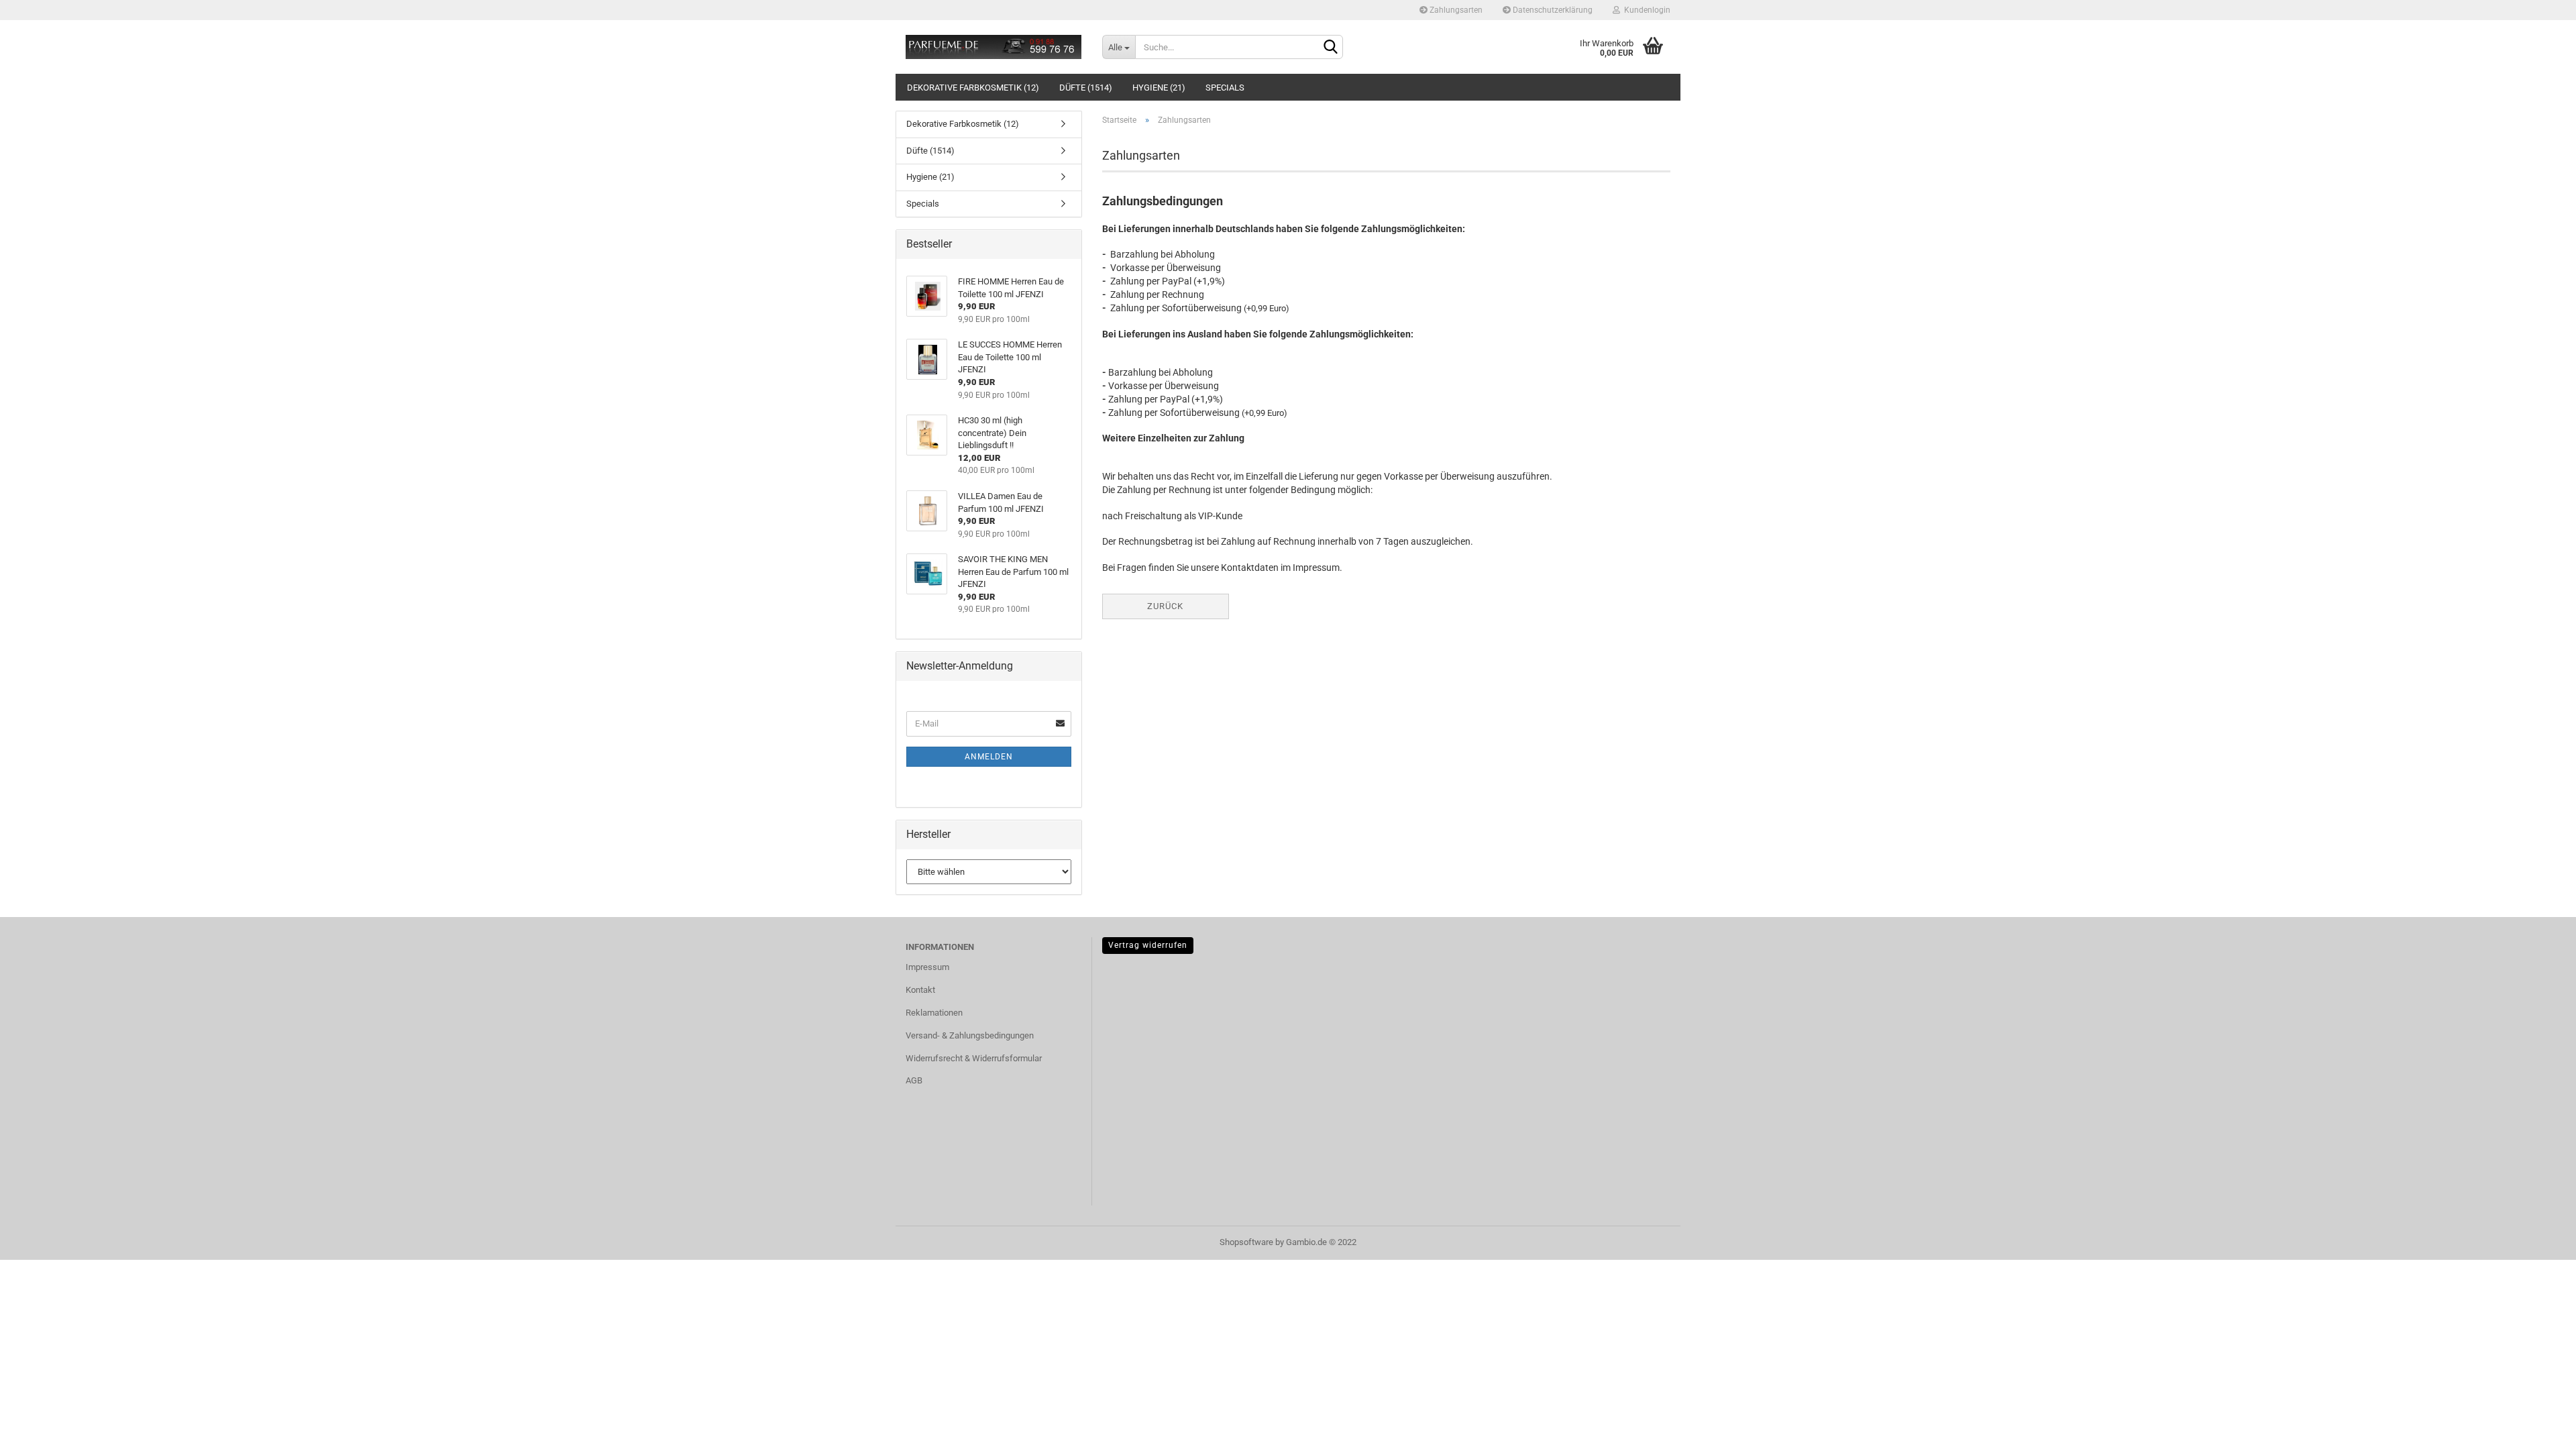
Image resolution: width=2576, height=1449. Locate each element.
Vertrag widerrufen (1148, 945)
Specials (1225, 88)
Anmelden (989, 757)
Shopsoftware (1246, 1242)
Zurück (1165, 606)
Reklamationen (934, 1013)
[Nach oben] (2539, 1429)
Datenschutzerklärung (1552, 10)
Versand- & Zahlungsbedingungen (970, 1035)
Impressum (927, 967)
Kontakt (920, 990)
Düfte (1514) (1086, 88)
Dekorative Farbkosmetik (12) (973, 88)
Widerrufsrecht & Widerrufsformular (974, 1058)
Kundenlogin (1645, 10)
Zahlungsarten (1455, 10)
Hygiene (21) (1159, 88)
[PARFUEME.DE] (994, 47)
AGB (914, 1080)
